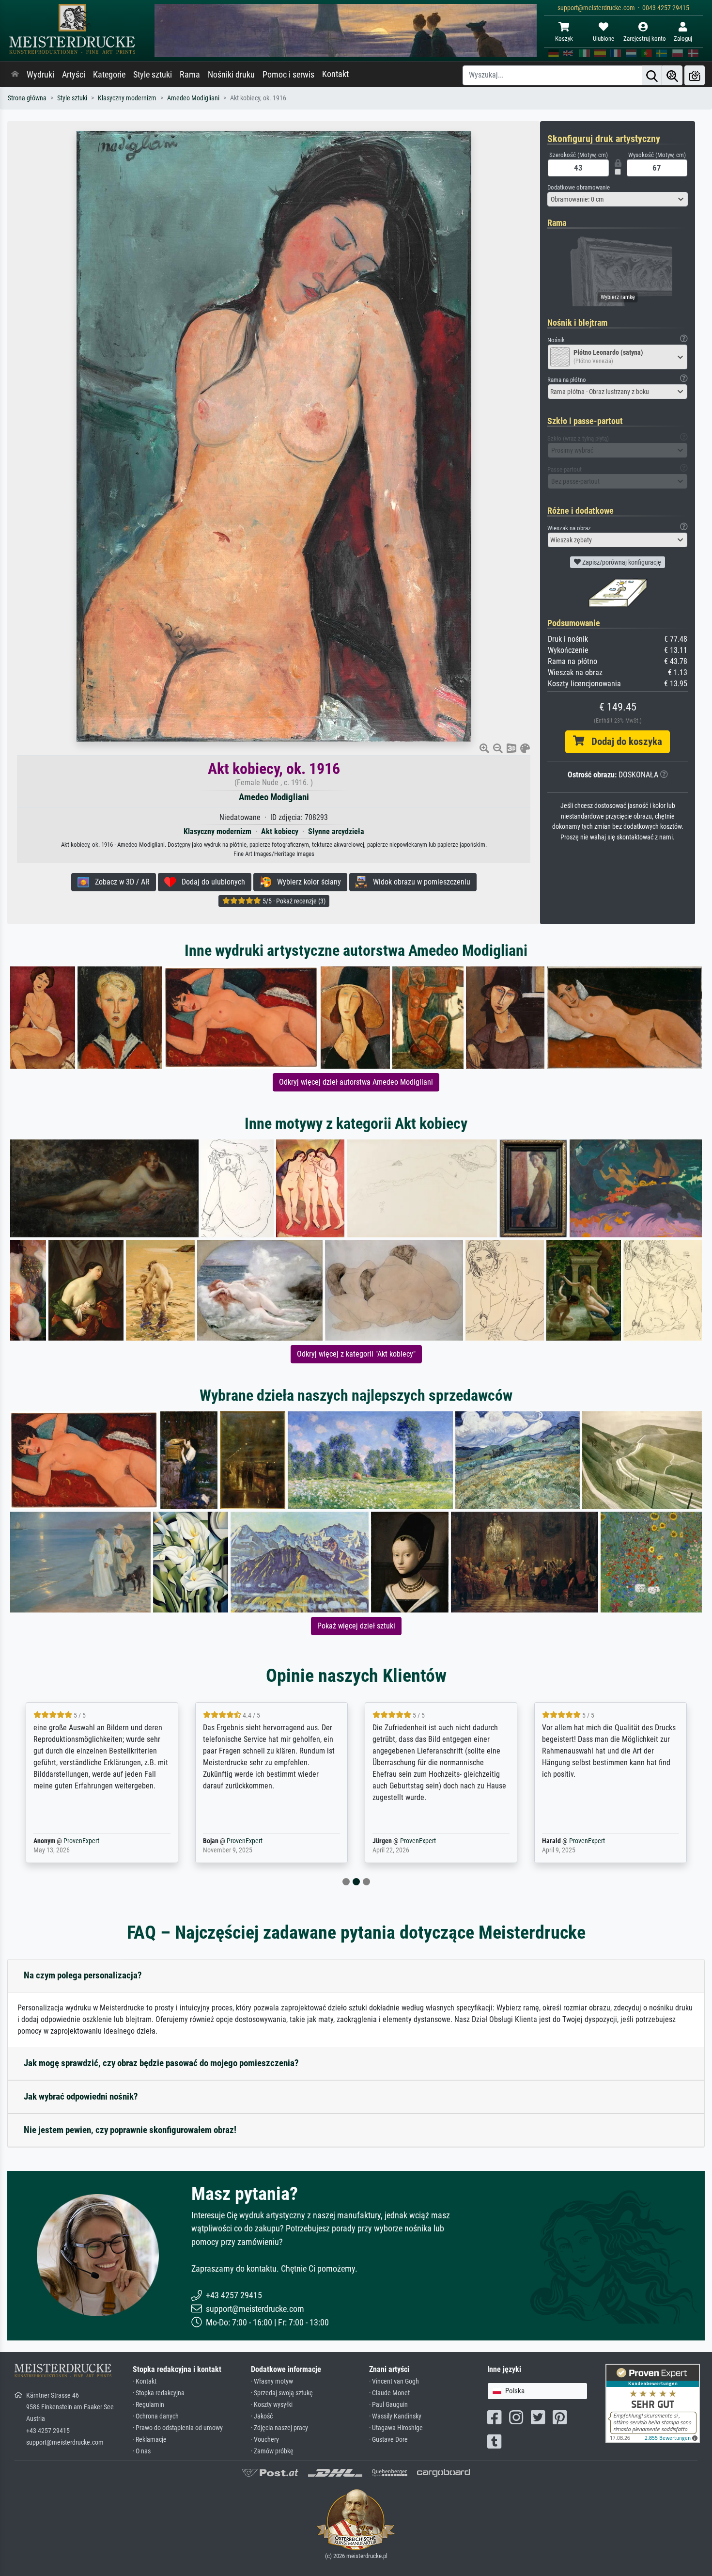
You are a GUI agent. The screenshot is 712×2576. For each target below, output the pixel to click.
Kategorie (109, 75)
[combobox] (618, 199)
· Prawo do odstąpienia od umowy (178, 2428)
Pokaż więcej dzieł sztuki (356, 1626)
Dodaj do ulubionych (210, 882)
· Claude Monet (389, 2393)
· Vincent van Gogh (394, 2381)
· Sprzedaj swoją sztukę (282, 2393)
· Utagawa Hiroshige (396, 2428)
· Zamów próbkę (272, 2451)
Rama (190, 75)
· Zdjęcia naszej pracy (279, 2428)
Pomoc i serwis (288, 75)
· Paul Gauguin (388, 2405)
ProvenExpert (79, 1841)
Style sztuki (153, 75)
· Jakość (262, 2416)
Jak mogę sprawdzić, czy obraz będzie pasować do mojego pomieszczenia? (161, 2063)
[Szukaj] (652, 75)
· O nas (142, 2451)
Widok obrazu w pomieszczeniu (419, 882)
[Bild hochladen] (695, 75)
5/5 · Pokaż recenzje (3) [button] (293, 901)
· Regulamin (148, 2405)
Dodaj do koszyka (623, 742)
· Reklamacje (150, 2440)
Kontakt (335, 74)
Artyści (74, 75)
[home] (15, 75)
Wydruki (40, 75)
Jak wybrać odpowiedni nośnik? (81, 2096)
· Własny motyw (272, 2381)
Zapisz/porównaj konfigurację (621, 562)
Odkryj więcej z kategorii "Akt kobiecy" (356, 1354)
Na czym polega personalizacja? (83, 1975)
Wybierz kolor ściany (306, 882)
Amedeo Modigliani (193, 98)
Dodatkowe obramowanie (579, 187)
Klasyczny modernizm (127, 98)
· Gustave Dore (388, 2440)
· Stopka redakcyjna (159, 2393)
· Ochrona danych (156, 2416)
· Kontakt (145, 2381)
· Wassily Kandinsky (395, 2416)
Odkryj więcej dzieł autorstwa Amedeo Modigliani (356, 1082)
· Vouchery (265, 2440)
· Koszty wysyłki (272, 2405)
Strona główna (27, 98)
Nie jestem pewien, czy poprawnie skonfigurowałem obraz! (130, 2130)
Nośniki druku (231, 75)
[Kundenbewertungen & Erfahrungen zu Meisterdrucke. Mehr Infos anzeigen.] (653, 2403)
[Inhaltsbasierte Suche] (672, 75)
